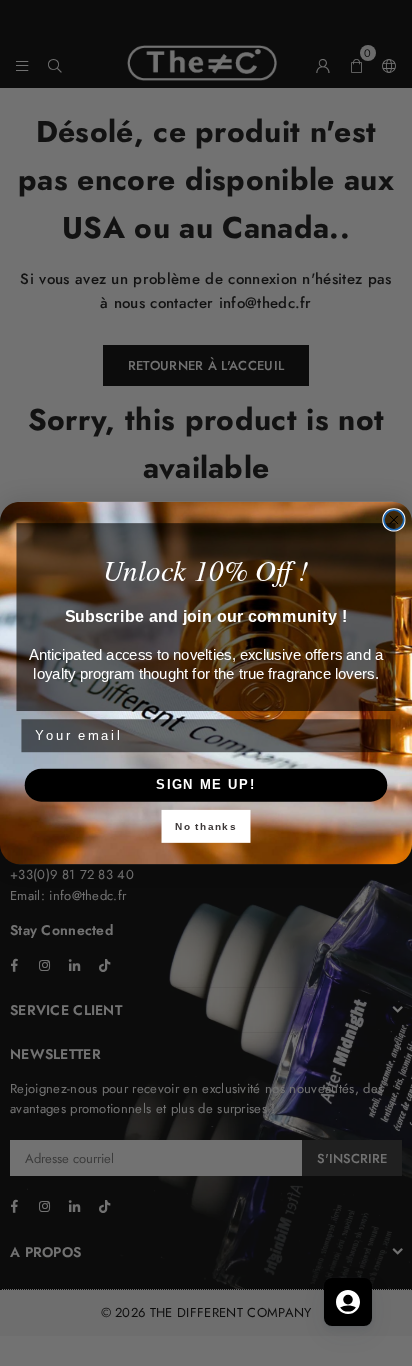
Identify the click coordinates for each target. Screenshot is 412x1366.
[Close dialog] (394, 520)
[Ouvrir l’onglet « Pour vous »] (348, 1302)
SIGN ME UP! (206, 785)
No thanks (206, 827)
